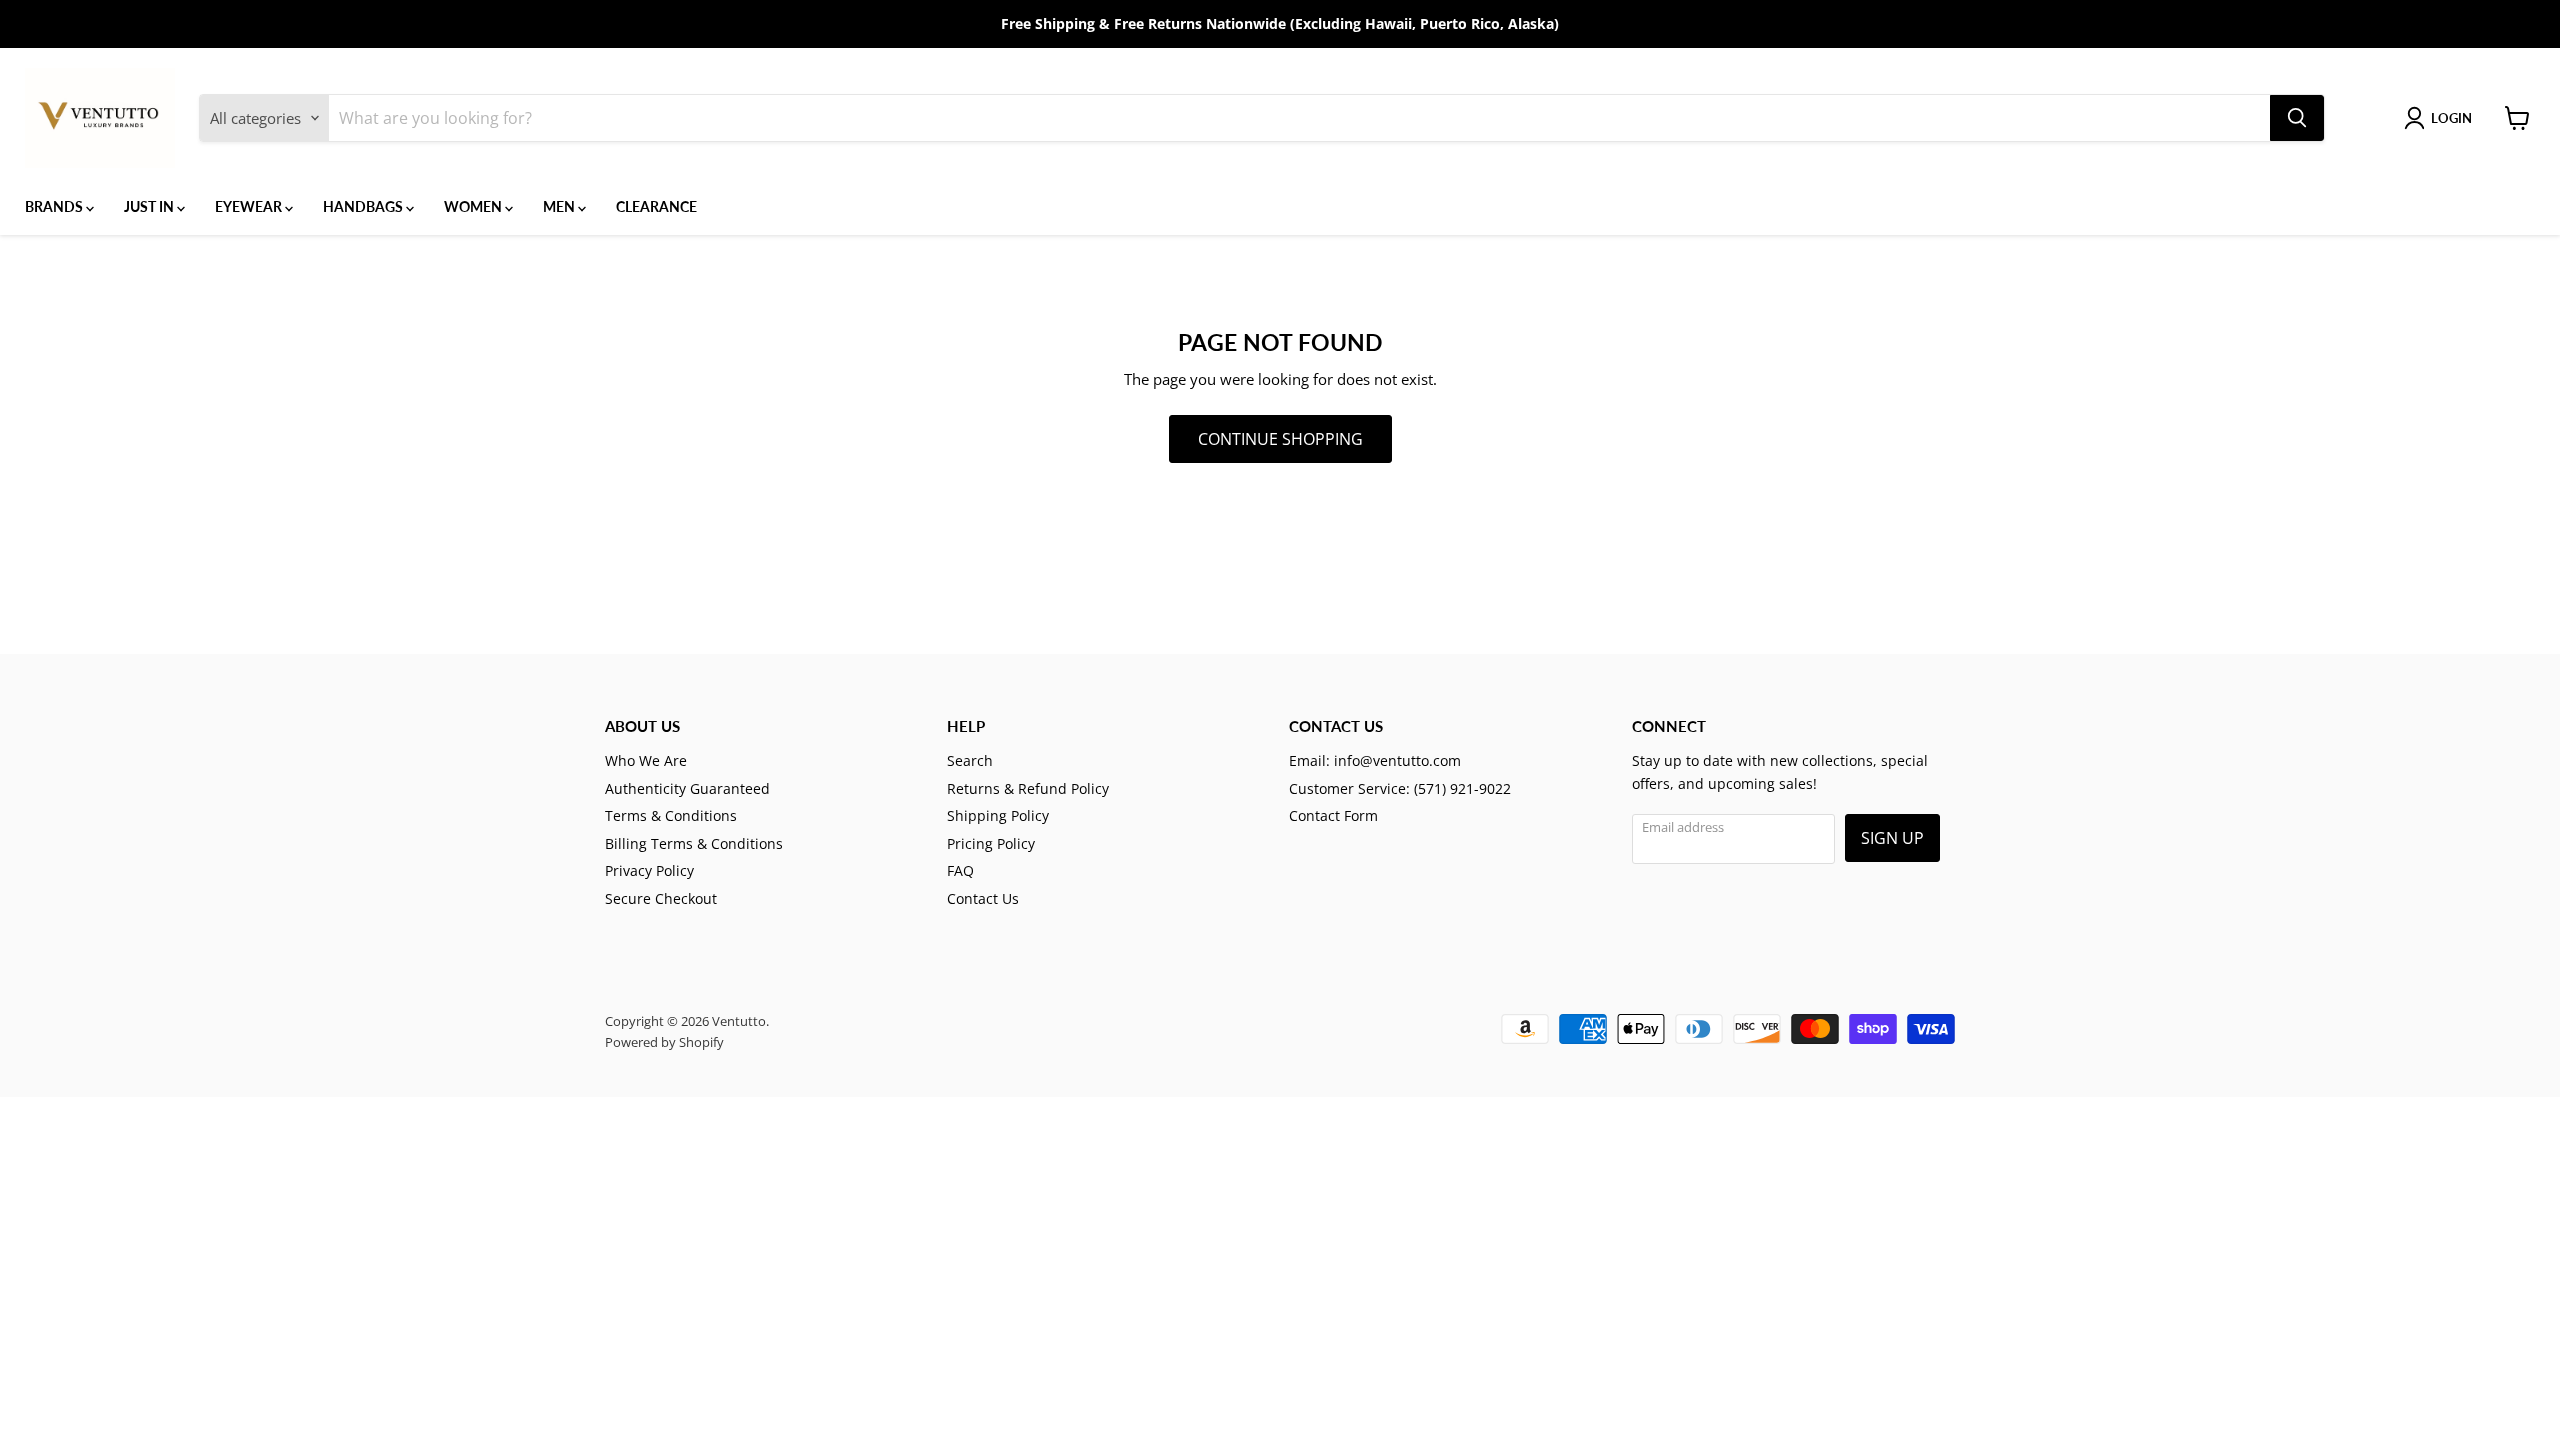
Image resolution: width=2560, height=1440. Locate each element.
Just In (150, 206)
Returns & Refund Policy (1028, 788)
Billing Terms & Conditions (694, 843)
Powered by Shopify (664, 1042)
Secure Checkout (661, 898)
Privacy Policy (649, 870)
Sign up (1892, 838)
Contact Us (983, 898)
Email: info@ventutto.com (1375, 760)
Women (474, 206)
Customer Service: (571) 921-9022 (1400, 788)
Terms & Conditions (671, 815)
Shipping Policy (998, 815)
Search (970, 760)
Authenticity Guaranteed (687, 788)
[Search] (2297, 118)
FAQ (960, 870)
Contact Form (1333, 815)
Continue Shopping (1280, 439)
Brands (55, 206)
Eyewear (250, 206)
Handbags (364, 206)
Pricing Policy (991, 843)
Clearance (656, 206)
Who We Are (646, 760)
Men (560, 206)
